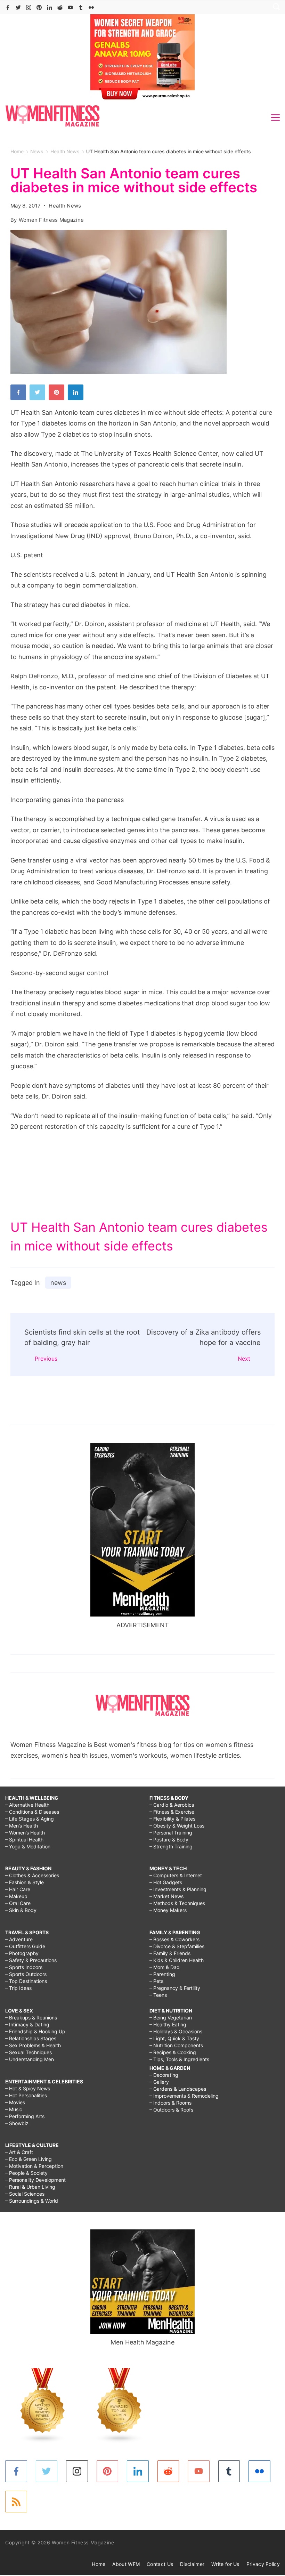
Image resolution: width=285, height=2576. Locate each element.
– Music (14, 2109)
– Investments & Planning (178, 1889)
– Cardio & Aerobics (172, 1805)
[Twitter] (18, 7)
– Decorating (164, 2075)
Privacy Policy (263, 2564)
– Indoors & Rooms (170, 2103)
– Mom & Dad (165, 1967)
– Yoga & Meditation (28, 1846)
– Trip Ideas (18, 1988)
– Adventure (19, 1939)
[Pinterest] (39, 7)
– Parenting (162, 1974)
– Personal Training (171, 1833)
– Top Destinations (26, 1981)
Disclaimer (192, 2564)
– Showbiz (17, 2123)
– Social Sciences (25, 2194)
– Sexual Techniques (28, 2052)
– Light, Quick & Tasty (174, 2038)
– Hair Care (18, 1889)
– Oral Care (18, 1903)
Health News (65, 206)
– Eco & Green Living (28, 2159)
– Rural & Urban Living (30, 2187)
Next (244, 1359)
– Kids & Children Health (177, 1960)
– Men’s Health (22, 1826)
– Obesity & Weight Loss (177, 1826)
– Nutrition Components (176, 2045)
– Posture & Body (169, 1840)
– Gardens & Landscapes (178, 2089)
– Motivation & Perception (34, 2166)
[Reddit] (60, 7)
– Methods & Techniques (177, 1903)
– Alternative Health (27, 1805)
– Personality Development (35, 2180)
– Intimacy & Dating (27, 2024)
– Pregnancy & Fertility (175, 1988)
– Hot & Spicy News (28, 2088)
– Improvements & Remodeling (184, 2096)
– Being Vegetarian (171, 2018)
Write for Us (225, 2564)
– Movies (15, 2102)
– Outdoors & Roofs (171, 2110)
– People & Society (26, 2173)
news (58, 1283)
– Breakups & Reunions (31, 2018)
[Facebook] (8, 7)
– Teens (158, 1995)
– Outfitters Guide (25, 1946)
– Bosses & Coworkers (174, 1939)
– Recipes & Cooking (173, 2052)
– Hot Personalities (26, 2095)
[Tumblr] (81, 7)
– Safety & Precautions (31, 1960)
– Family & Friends (170, 1953)
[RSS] (16, 2502)
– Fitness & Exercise (172, 1812)
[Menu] (275, 118)
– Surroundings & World (32, 2201)
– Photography (22, 1953)
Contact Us (160, 2564)
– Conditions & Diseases (32, 1812)
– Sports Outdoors (26, 1974)
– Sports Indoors (24, 1967)
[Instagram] (29, 7)
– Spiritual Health (24, 1840)
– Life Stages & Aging (30, 1819)
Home (99, 2564)
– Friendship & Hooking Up (35, 2031)
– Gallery (159, 2082)
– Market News (166, 1896)
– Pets (156, 1981)
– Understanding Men (30, 2059)
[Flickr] (91, 7)
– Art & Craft (19, 2152)
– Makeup (16, 1896)
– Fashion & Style (25, 1882)
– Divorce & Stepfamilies (177, 1946)
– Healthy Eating (168, 2024)
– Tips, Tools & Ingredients (179, 2059)
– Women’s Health (25, 1833)
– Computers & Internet (176, 1875)
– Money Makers (168, 1910)
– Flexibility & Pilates (172, 1819)
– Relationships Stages (31, 2038)
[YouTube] (70, 7)
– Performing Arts (25, 2116)
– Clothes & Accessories (32, 1875)
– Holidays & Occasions (176, 2031)
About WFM (126, 2564)
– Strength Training (171, 1846)
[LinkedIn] (50, 7)
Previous (46, 1359)
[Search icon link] (275, 7)
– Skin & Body (21, 1910)
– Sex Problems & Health (33, 2045)
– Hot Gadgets (166, 1882)
